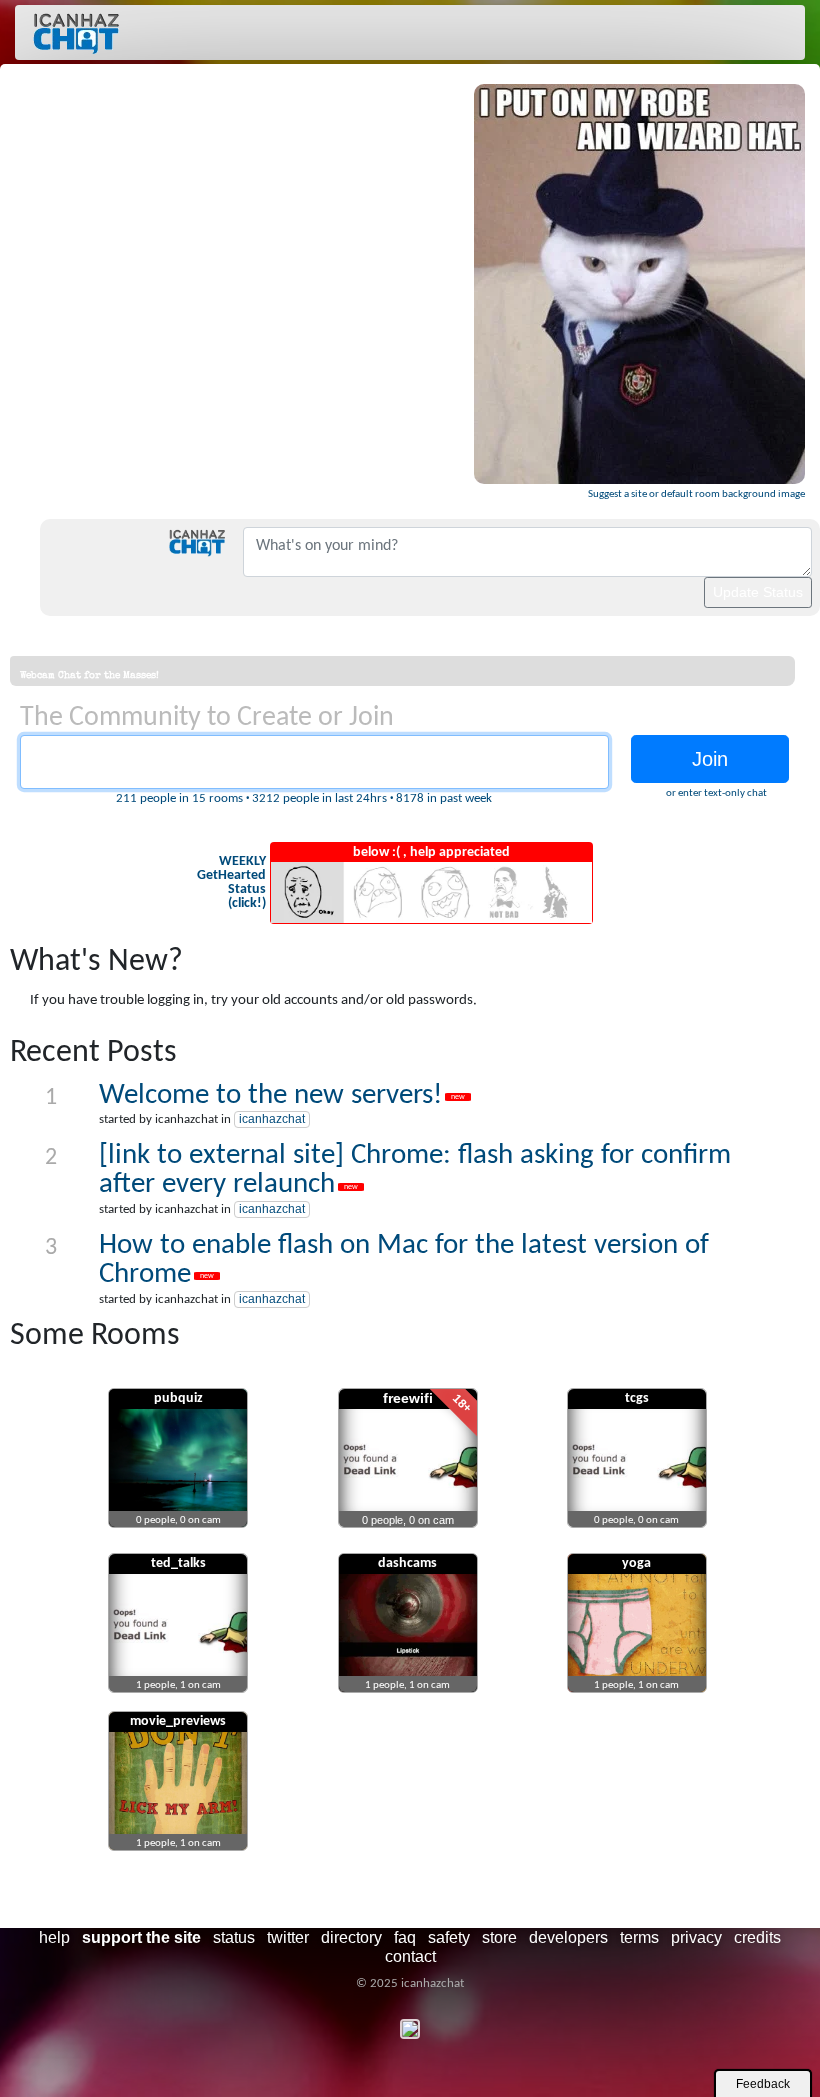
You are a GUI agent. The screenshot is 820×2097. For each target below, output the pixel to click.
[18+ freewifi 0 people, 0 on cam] (408, 1532)
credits (757, 1937)
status (234, 1937)
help (54, 1937)
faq (405, 1937)
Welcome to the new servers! (270, 1095)
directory (351, 1937)
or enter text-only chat (716, 793)
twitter (288, 1937)
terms (639, 1937)
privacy (696, 1937)
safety (449, 1937)
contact (410, 1956)
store (499, 1937)
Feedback (763, 2084)
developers (568, 1937)
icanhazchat (272, 1119)
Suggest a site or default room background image (696, 494)
